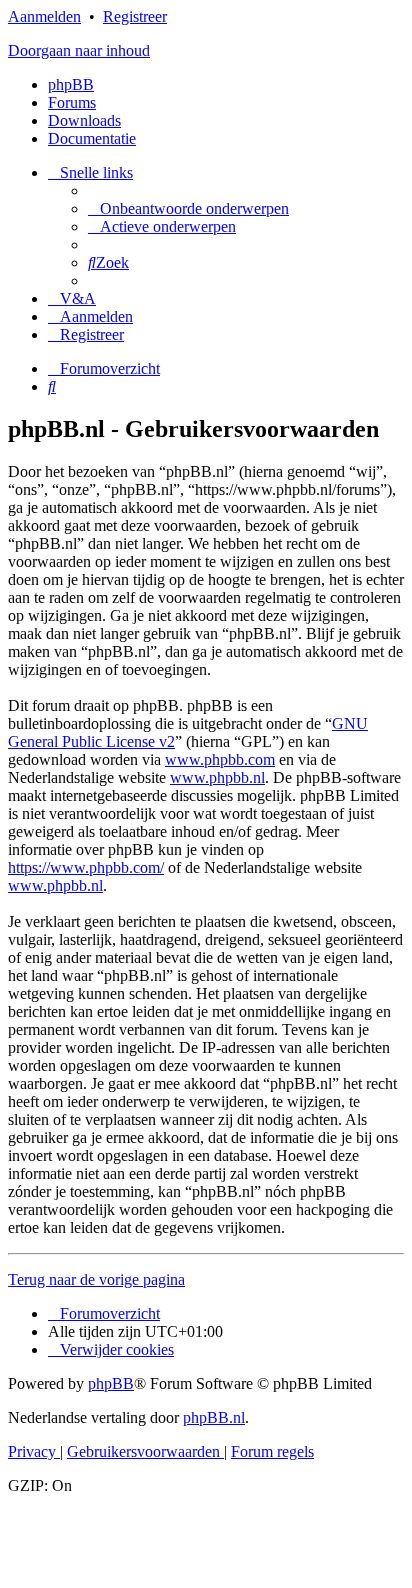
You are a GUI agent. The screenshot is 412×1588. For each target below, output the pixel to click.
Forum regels (272, 1451)
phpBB (71, 84)
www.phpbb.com (220, 759)
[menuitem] (188, 208)
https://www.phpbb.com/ (86, 867)
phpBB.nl (214, 1417)
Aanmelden (44, 16)
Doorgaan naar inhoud (79, 50)
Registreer (135, 16)
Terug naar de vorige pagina (96, 1279)
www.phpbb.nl (217, 777)
